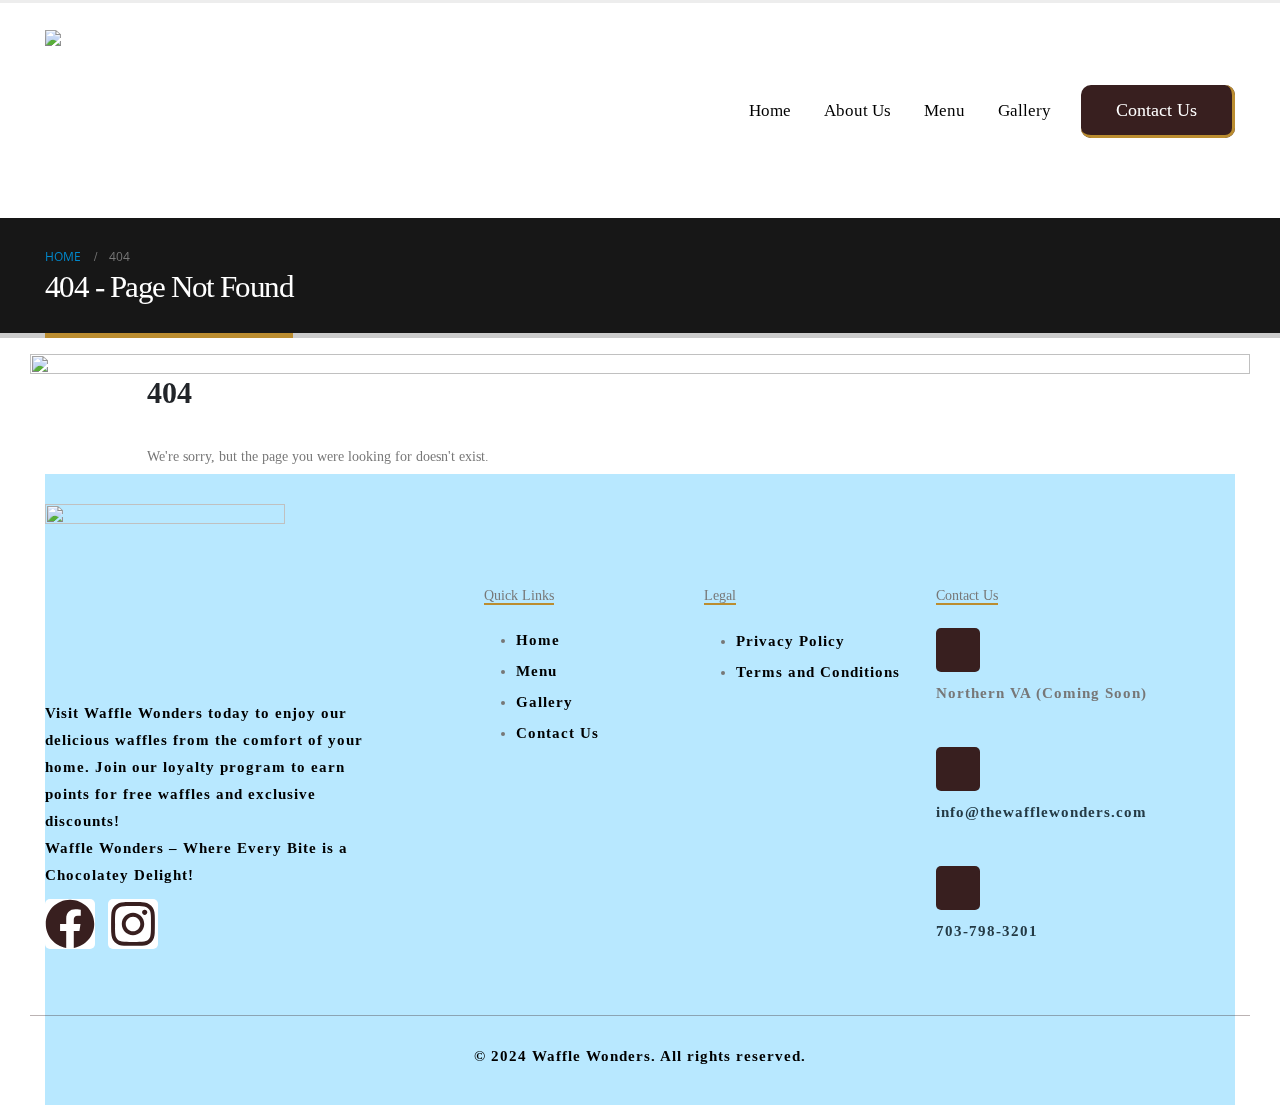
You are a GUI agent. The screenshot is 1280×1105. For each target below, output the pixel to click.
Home (770, 110)
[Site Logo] (155, 110)
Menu (944, 110)
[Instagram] (133, 924)
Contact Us (1156, 110)
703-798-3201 (987, 931)
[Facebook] (70, 924)
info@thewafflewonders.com (1041, 812)
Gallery (1024, 110)
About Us (857, 110)
